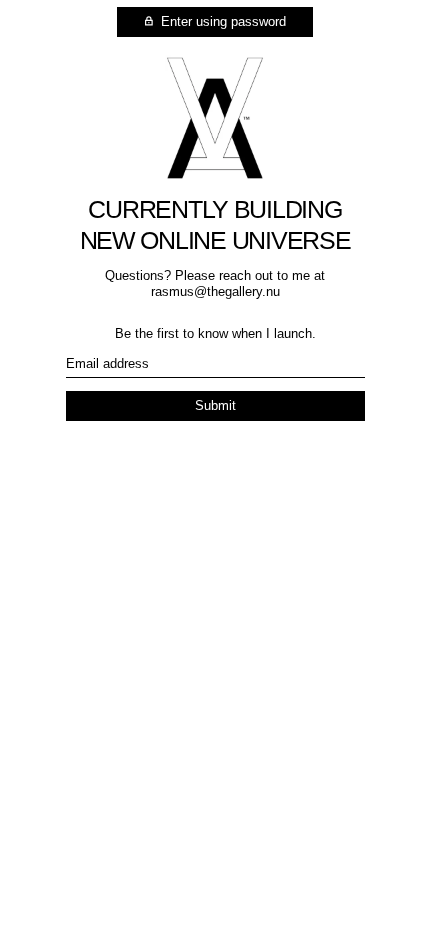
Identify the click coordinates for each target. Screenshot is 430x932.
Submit (215, 405)
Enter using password (221, 21)
